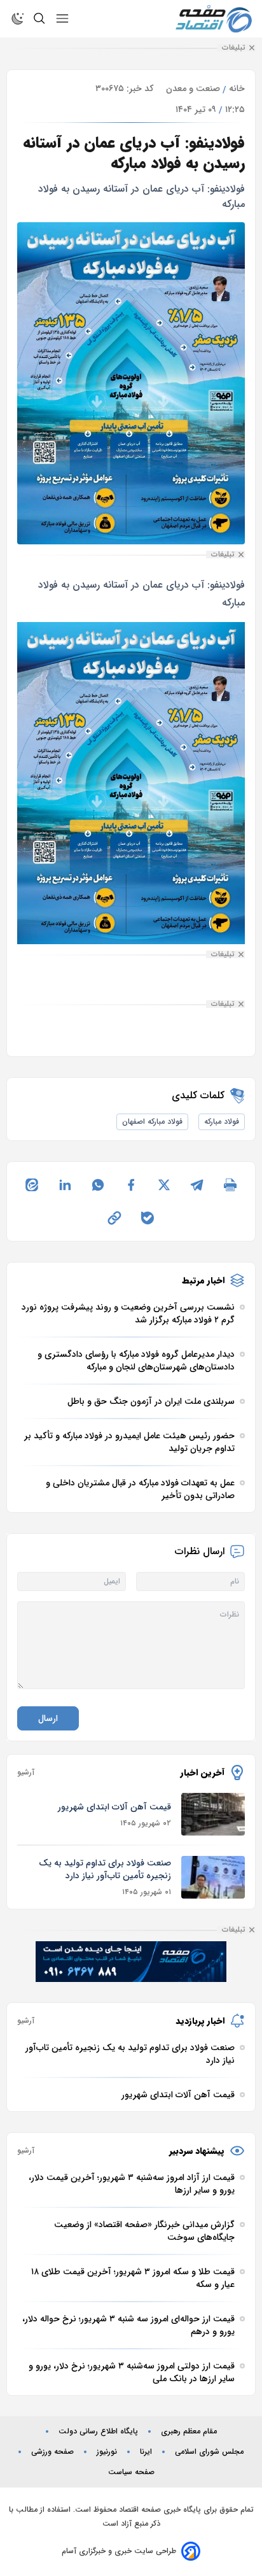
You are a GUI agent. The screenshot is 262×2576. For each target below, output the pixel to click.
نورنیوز (107, 2452)
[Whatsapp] (98, 1185)
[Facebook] (131, 1185)
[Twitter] (164, 1185)
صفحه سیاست (131, 2472)
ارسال (48, 1718)
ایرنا (146, 2452)
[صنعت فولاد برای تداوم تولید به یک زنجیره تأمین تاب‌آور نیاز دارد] (213, 1877)
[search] (39, 18)
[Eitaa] (32, 1185)
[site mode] (18, 18)
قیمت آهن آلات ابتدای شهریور (114, 1807)
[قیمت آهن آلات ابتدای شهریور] (213, 1814)
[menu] (62, 18)
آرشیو (26, 1773)
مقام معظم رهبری (189, 2431)
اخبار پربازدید (200, 2021)
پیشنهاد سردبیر (197, 2151)
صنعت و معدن (193, 88)
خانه (237, 88)
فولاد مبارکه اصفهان (152, 1122)
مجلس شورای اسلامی (209, 2452)
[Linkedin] (65, 1185)
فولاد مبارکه (222, 1122)
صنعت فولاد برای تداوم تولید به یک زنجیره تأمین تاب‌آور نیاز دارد (105, 1869)
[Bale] (148, 1218)
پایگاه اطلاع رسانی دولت (98, 2431)
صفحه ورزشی (52, 2452)
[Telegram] (197, 1185)
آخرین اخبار (203, 1773)
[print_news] (230, 1185)
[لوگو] (214, 19)
